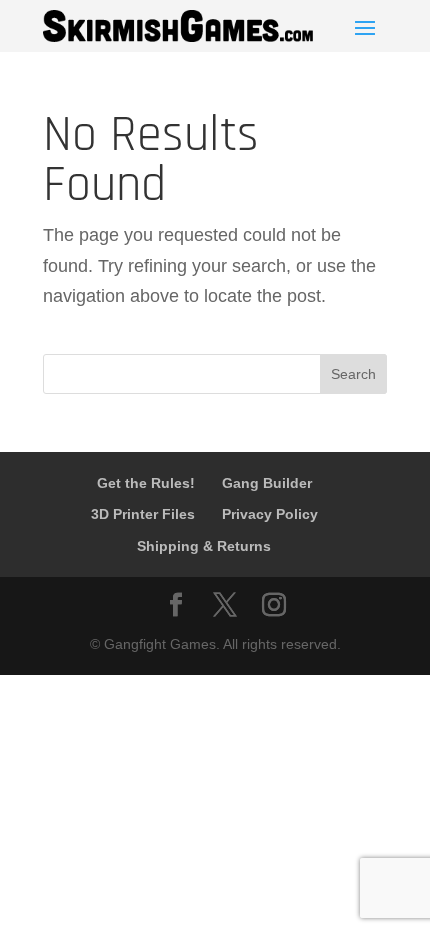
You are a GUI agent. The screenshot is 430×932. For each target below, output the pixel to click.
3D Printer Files (143, 514)
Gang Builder (267, 483)
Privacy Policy (270, 514)
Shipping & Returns (204, 546)
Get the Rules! (146, 483)
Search (353, 374)
